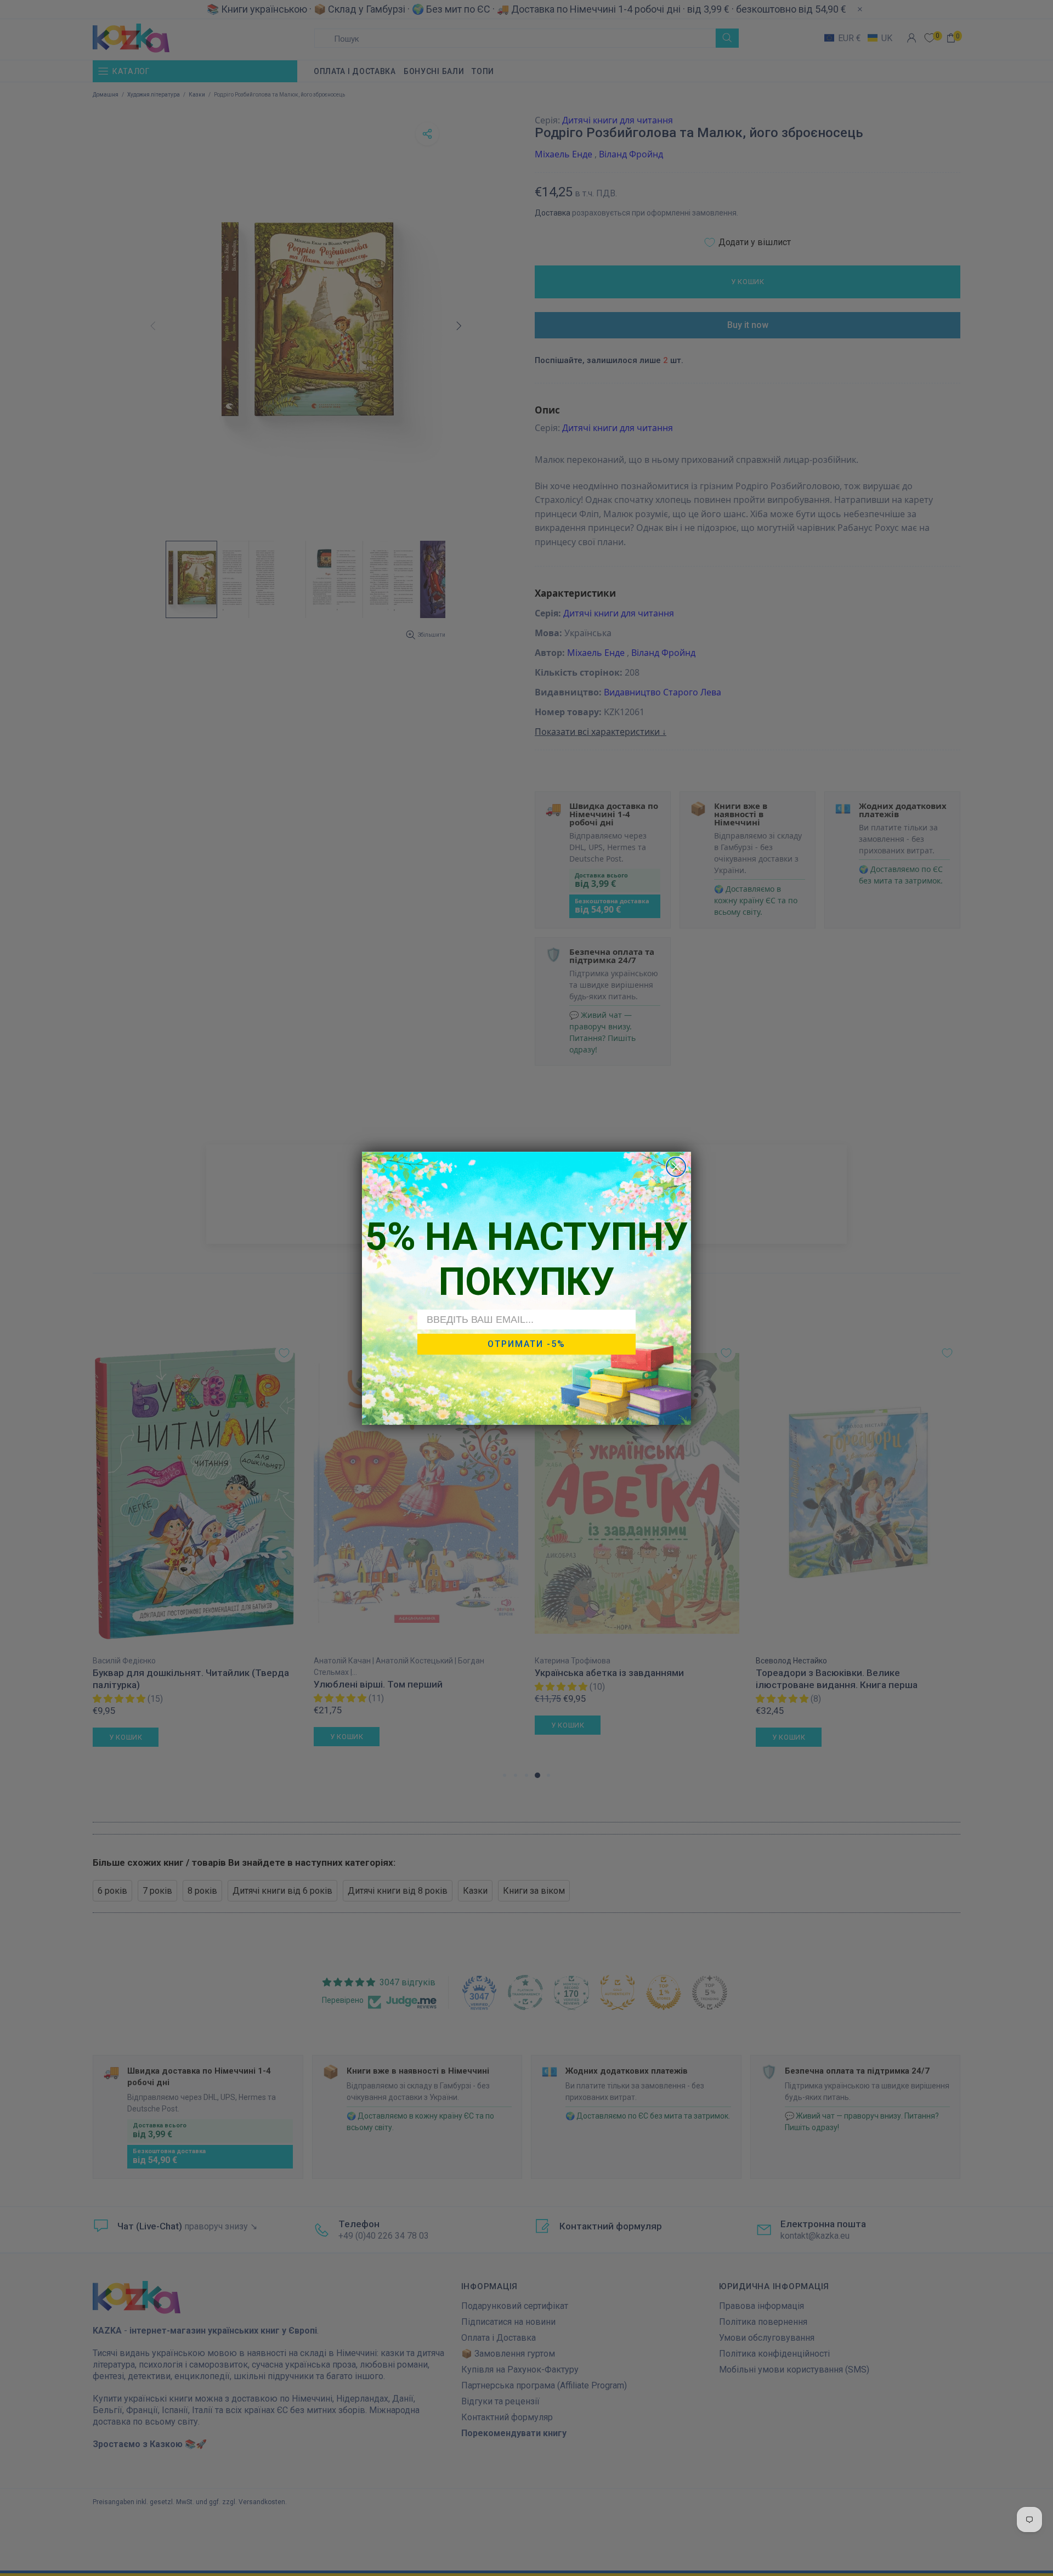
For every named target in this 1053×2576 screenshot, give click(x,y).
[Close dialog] (676, 1167)
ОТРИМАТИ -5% (526, 1344)
